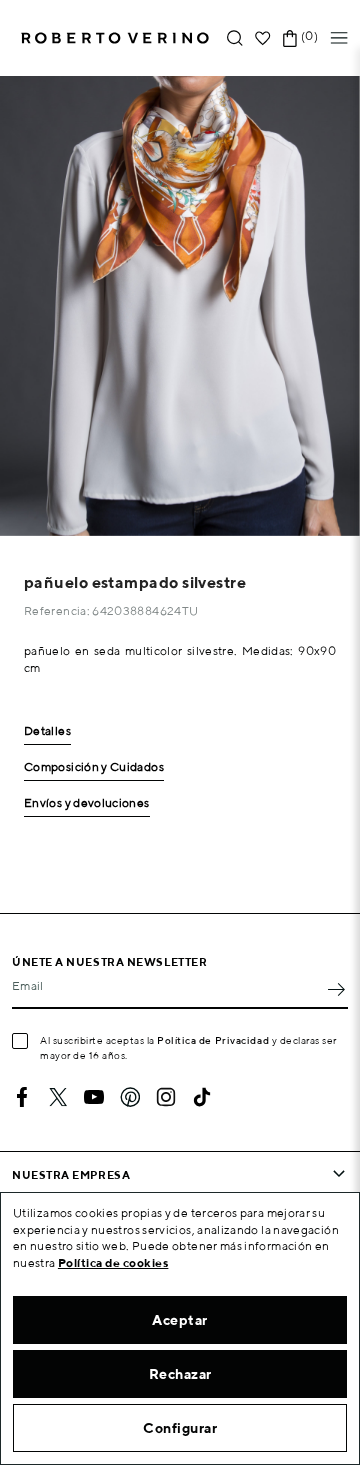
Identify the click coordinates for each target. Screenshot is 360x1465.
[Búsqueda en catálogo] (235, 38)
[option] (180, 306)
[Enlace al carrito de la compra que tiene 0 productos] (290, 38)
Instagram (166, 1097)
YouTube (94, 1097)
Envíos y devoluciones (87, 803)
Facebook (22, 1097)
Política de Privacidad (213, 1040)
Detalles (47, 731)
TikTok (202, 1097)
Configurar (180, 1428)
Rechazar (180, 1374)
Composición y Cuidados (94, 767)
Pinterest (130, 1097)
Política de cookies (113, 1262)
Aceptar (180, 1320)
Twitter (58, 1097)
